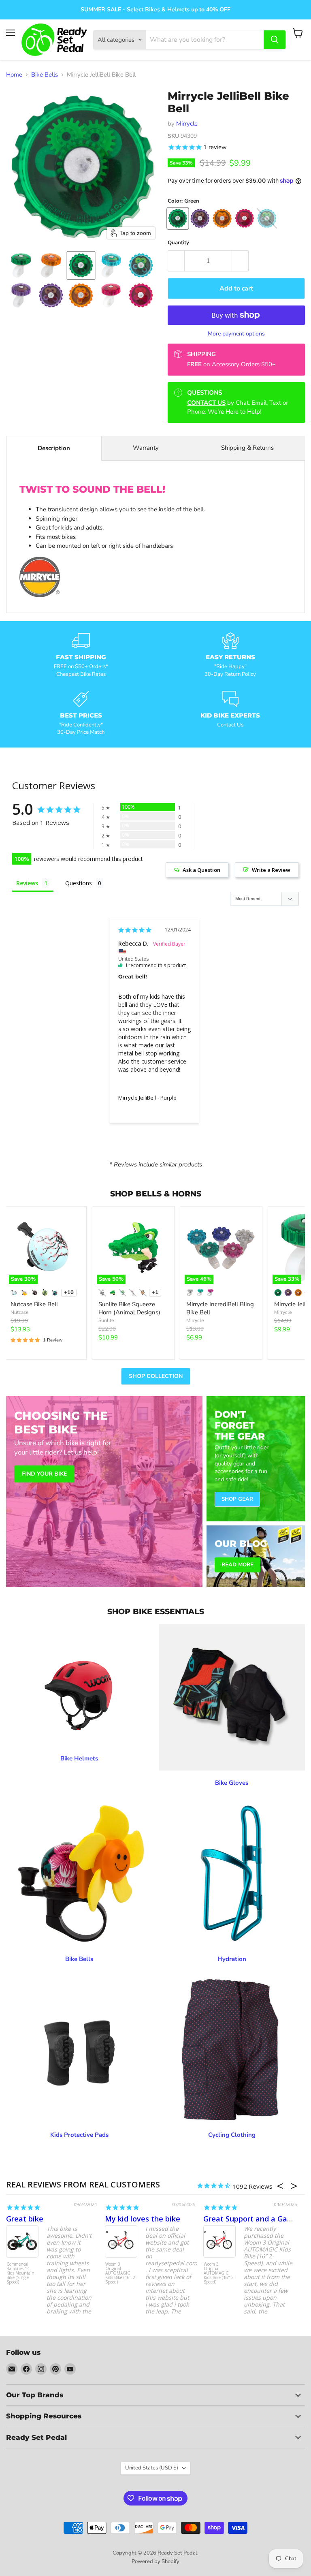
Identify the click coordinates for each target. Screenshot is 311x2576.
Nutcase (19, 1312)
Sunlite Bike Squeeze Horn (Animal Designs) (129, 1308)
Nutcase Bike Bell (34, 1304)
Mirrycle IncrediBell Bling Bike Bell (220, 1308)
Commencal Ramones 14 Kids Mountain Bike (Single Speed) (20, 2273)
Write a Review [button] (271, 870)
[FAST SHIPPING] (81, 655)
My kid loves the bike (143, 2219)
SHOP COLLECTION (156, 1376)
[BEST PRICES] (81, 713)
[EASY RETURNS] (230, 655)
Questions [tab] (79, 883)
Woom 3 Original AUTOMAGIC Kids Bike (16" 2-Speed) (121, 2273)
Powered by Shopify (155, 2561)
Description (54, 448)
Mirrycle (187, 124)
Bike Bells (45, 75)
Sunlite (106, 1320)
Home (14, 75)
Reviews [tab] (27, 883)
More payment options (236, 334)
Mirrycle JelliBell (137, 1098)
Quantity (178, 243)
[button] (21, 265)
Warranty (146, 448)
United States (152, 2468)
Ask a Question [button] (201, 870)
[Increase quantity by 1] (240, 261)
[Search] (275, 40)
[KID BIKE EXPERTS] (230, 713)
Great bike (25, 2219)
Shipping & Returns (247, 448)
